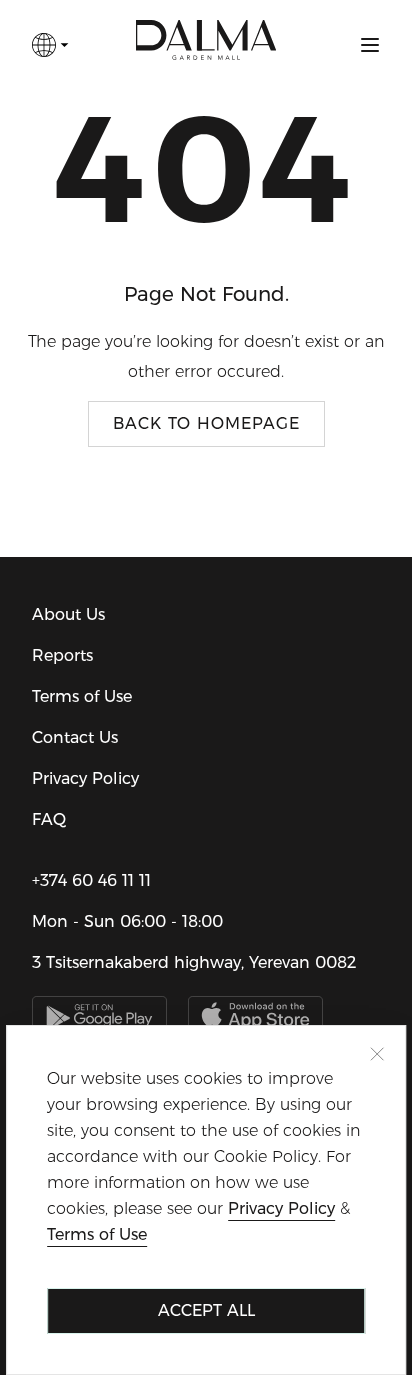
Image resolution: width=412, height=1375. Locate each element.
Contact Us (75, 737)
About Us (68, 614)
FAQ (49, 819)
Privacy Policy (85, 778)
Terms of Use (82, 696)
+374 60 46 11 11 (91, 880)
